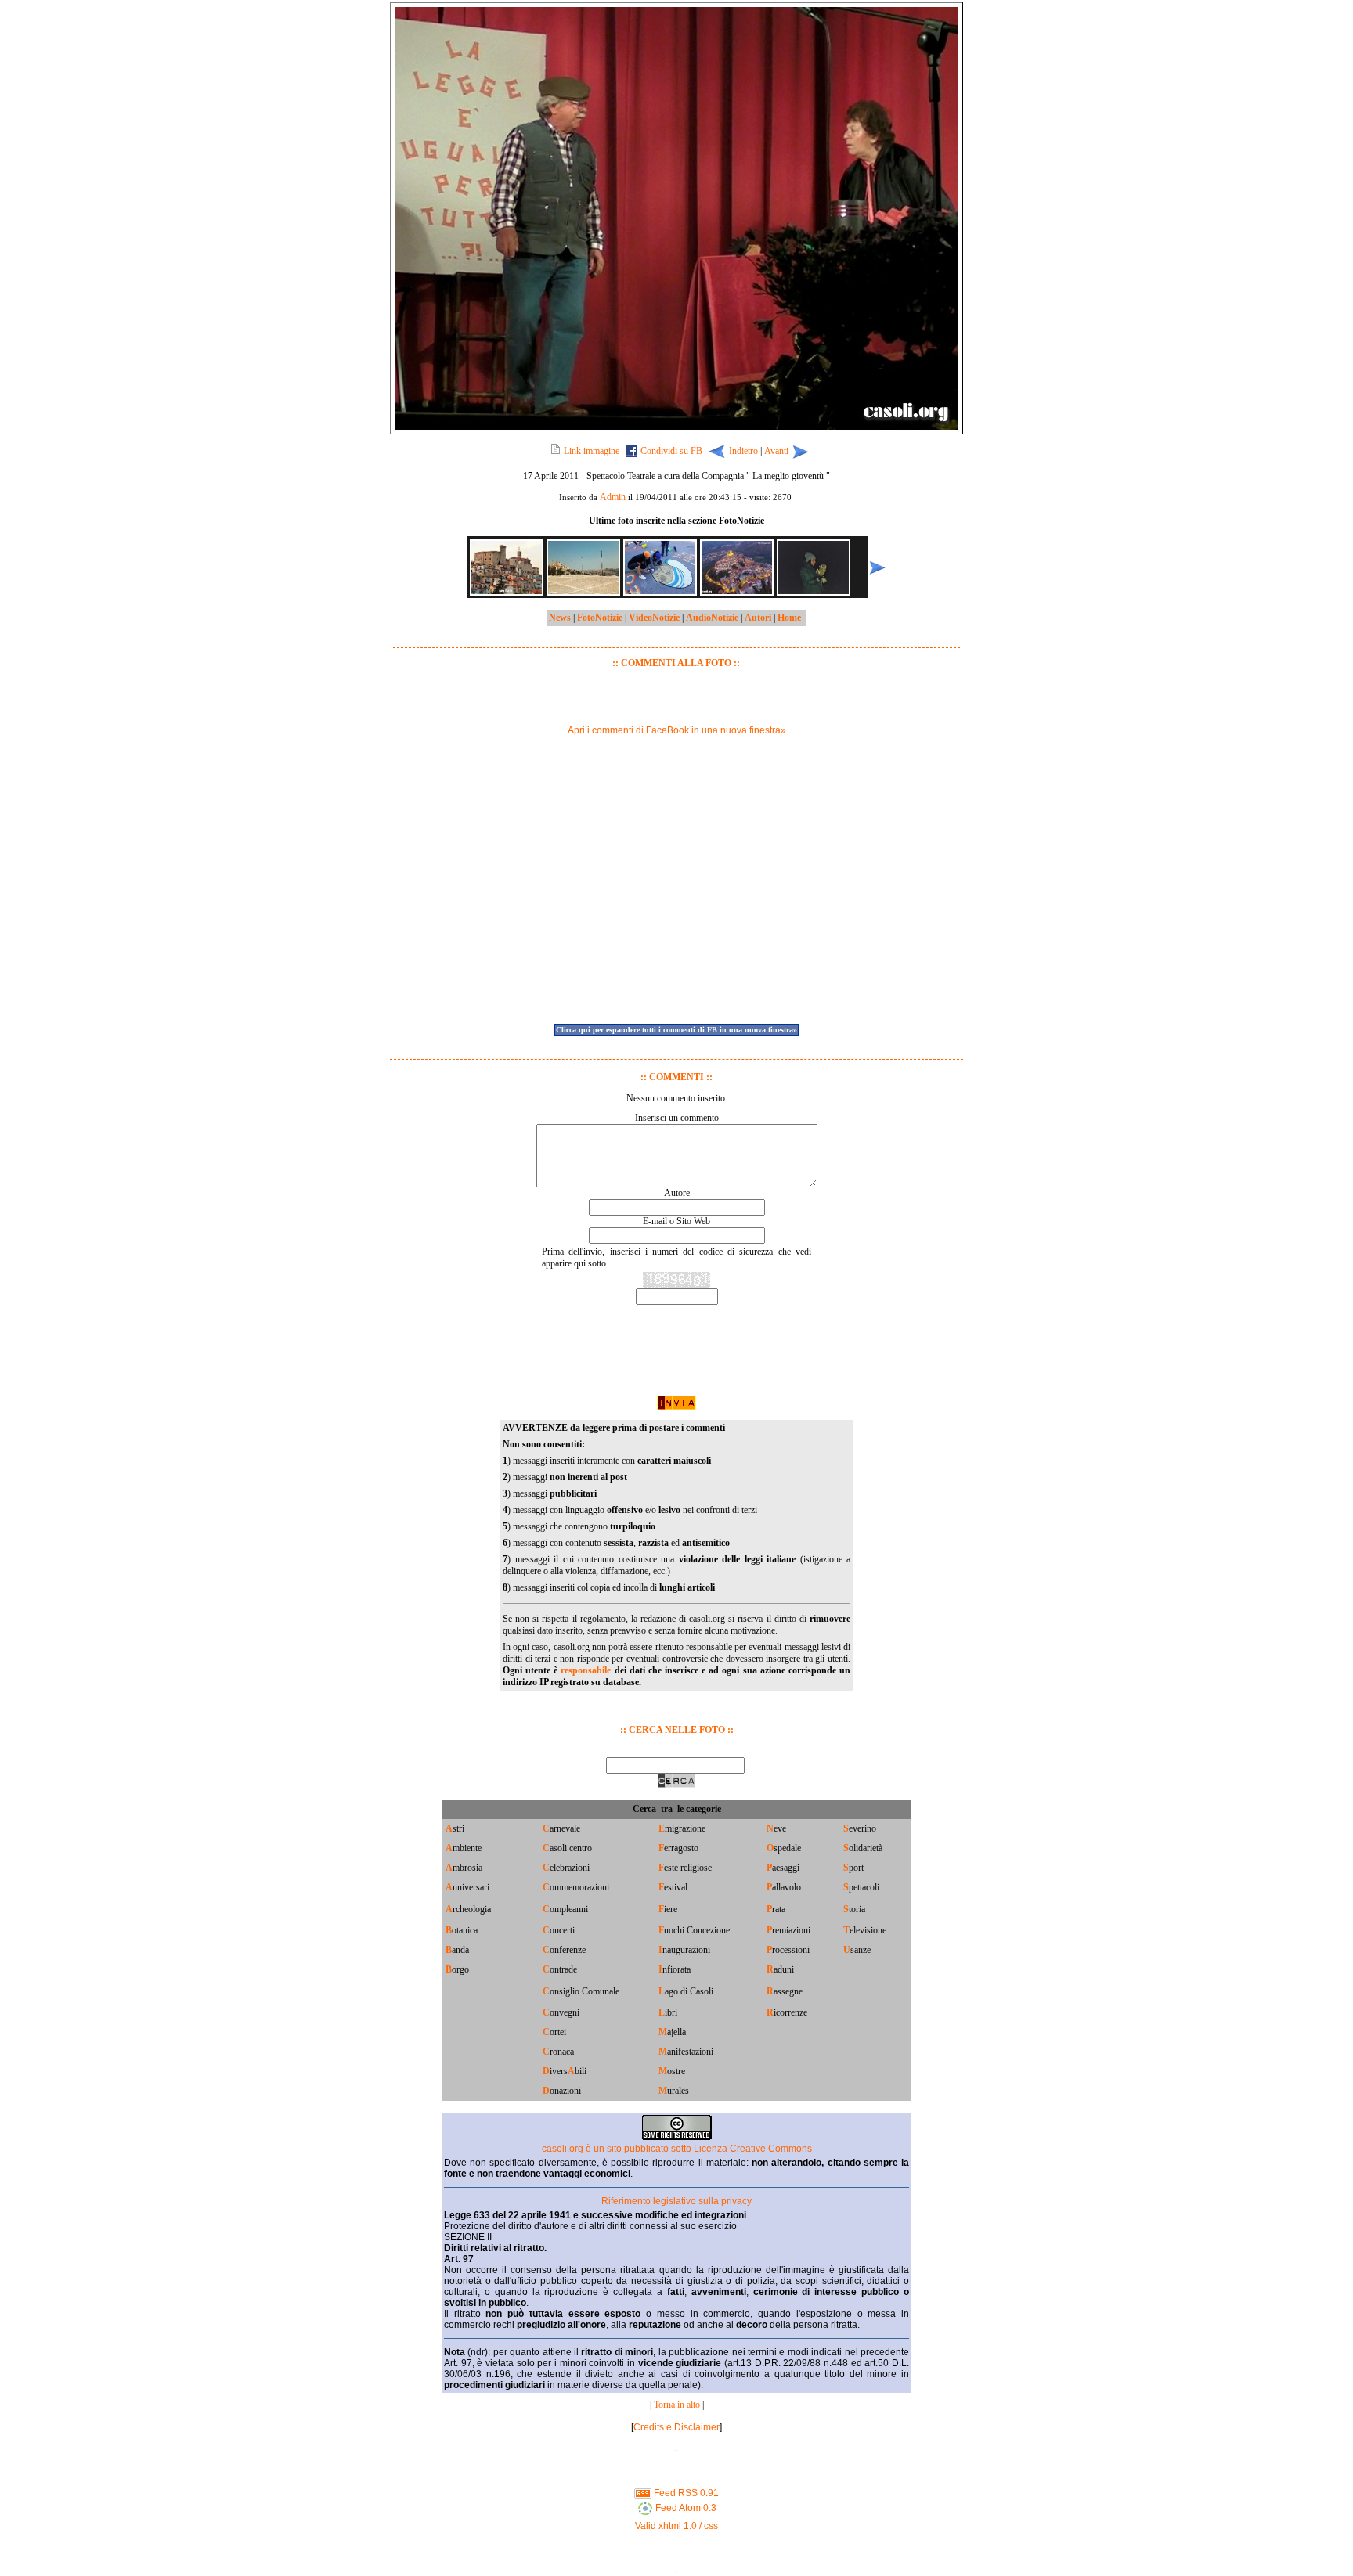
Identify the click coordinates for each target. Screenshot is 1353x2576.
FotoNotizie (600, 618)
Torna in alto (677, 2405)
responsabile (586, 1670)
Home (789, 618)
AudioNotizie (712, 618)
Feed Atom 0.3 (685, 2508)
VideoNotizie (654, 618)
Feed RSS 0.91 (685, 2493)
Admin (613, 497)
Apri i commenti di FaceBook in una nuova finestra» (677, 730)
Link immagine (592, 451)
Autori (758, 618)
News (560, 618)
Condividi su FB (671, 451)
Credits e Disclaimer (676, 2427)
